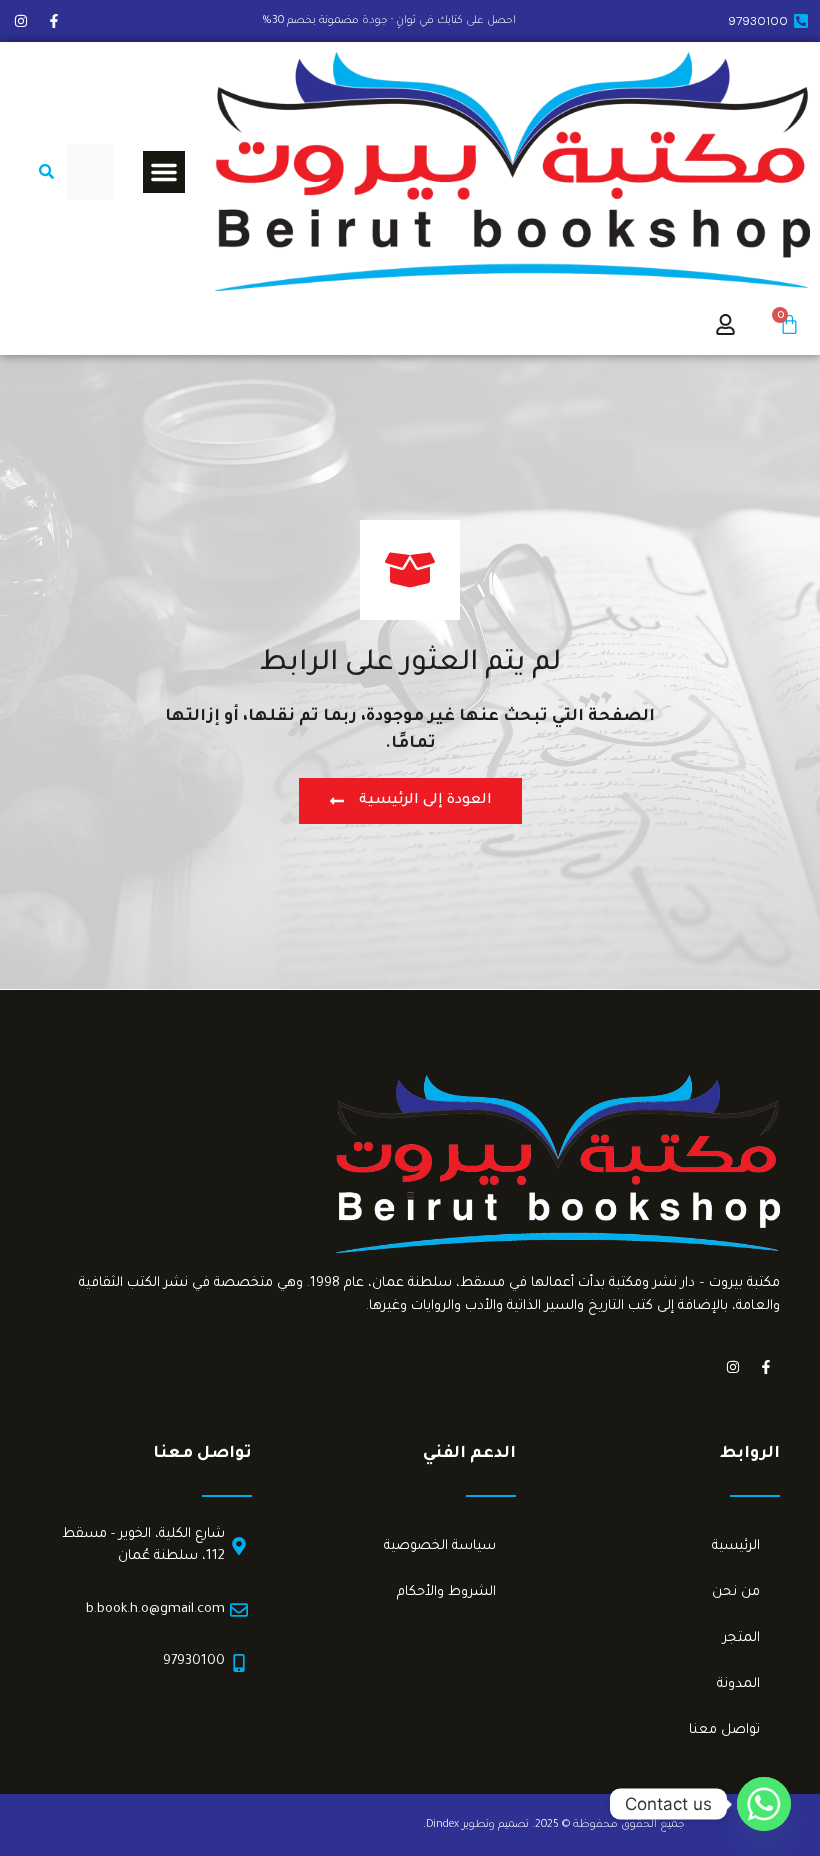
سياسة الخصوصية (440, 1546)
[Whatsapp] (764, 1804)
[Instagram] (21, 21)
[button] (164, 172)
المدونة (738, 1684)
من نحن (736, 1592)
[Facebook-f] (54, 21)
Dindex (442, 1825)
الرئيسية (736, 1546)
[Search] (42, 172)
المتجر (741, 1638)
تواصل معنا (724, 1730)
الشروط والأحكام (446, 1592)
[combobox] (90, 172)
